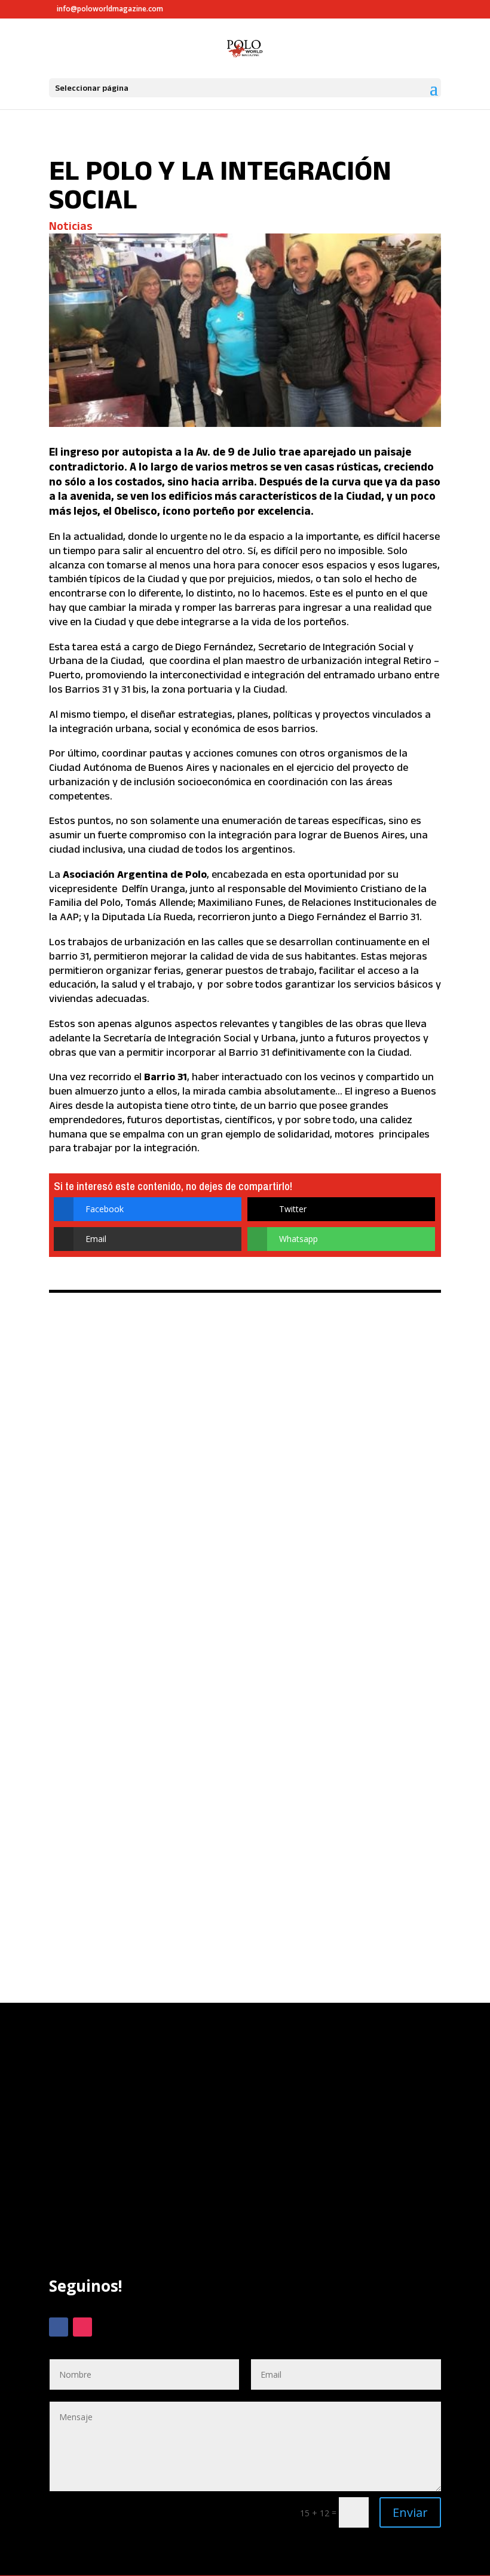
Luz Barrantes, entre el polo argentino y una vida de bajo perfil (234, 1376)
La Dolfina (211, 1581)
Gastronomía (159, 1581)
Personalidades (131, 1419)
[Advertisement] (245, 2162)
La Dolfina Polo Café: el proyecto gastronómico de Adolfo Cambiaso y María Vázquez (235, 1538)
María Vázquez (267, 1581)
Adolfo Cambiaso (94, 1581)
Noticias (71, 226)
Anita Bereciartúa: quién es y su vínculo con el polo (215, 1838)
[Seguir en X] (106, 2327)
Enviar (410, 2512)
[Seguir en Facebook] (59, 2327)
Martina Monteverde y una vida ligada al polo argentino (229, 1691)
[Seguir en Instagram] (82, 2327)
